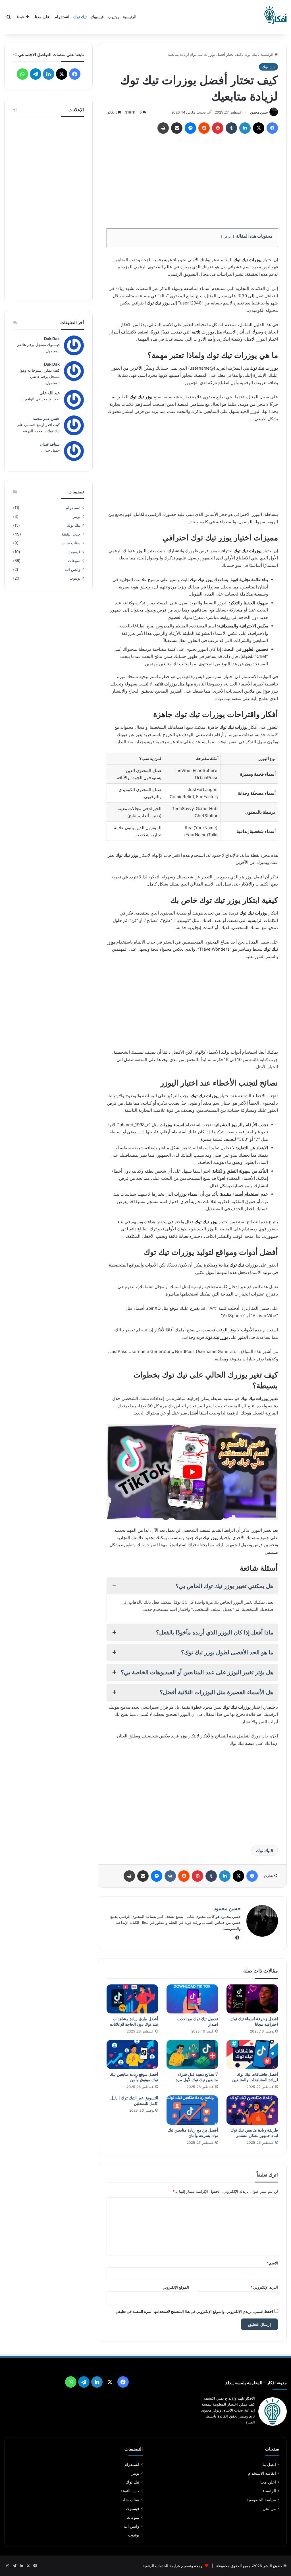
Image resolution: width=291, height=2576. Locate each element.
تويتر (77, 516)
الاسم (272, 2263)
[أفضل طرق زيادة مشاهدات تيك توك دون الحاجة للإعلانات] (132, 1999)
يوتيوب (113, 17)
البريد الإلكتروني (264, 2287)
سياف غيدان (50, 444)
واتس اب (73, 569)
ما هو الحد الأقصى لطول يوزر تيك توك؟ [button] (227, 1652)
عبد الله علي (50, 393)
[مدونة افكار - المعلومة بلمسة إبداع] (275, 17)
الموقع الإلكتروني (176, 2287)
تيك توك (80, 17)
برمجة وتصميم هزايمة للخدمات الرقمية (173, 2566)
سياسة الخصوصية (261, 2500)
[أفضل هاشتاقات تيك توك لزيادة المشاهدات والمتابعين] (252, 2054)
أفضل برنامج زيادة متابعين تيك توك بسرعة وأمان (193, 2133)
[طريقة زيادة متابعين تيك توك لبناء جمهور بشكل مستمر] (252, 2110)
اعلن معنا (43, 17)
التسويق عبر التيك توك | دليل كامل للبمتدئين (134, 2101)
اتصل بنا (269, 2464)
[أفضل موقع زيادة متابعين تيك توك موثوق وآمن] (132, 2054)
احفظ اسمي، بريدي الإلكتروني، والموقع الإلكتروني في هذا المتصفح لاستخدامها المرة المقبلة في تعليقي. (194, 2311)
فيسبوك (97, 17)
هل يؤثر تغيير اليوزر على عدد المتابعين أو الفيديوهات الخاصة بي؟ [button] (197, 1672)
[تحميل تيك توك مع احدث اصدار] (192, 1999)
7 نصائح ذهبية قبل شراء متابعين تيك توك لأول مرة (197, 2077)
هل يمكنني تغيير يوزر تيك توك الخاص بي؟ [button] (225, 1586)
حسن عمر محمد (46, 418)
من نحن (269, 2509)
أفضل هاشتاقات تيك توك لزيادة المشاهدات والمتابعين (255, 2077)
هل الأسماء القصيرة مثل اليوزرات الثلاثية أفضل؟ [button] (217, 1692)
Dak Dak (52, 338)
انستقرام (62, 17)
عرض (227, 236)
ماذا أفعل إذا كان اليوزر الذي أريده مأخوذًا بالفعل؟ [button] (215, 1632)
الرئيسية (130, 17)
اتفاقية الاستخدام (262, 2473)
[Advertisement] (192, 179)
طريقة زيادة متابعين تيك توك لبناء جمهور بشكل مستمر (254, 2133)
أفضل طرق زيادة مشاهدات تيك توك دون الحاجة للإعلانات (134, 2022)
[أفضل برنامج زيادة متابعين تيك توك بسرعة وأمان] (192, 2110)
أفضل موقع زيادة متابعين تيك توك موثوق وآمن (134, 2077)
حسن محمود (259, 112)
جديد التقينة (71, 534)
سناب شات (71, 543)
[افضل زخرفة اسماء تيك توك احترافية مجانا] (252, 1999)
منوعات (74, 561)
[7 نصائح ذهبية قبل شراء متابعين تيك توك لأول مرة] (192, 2054)
